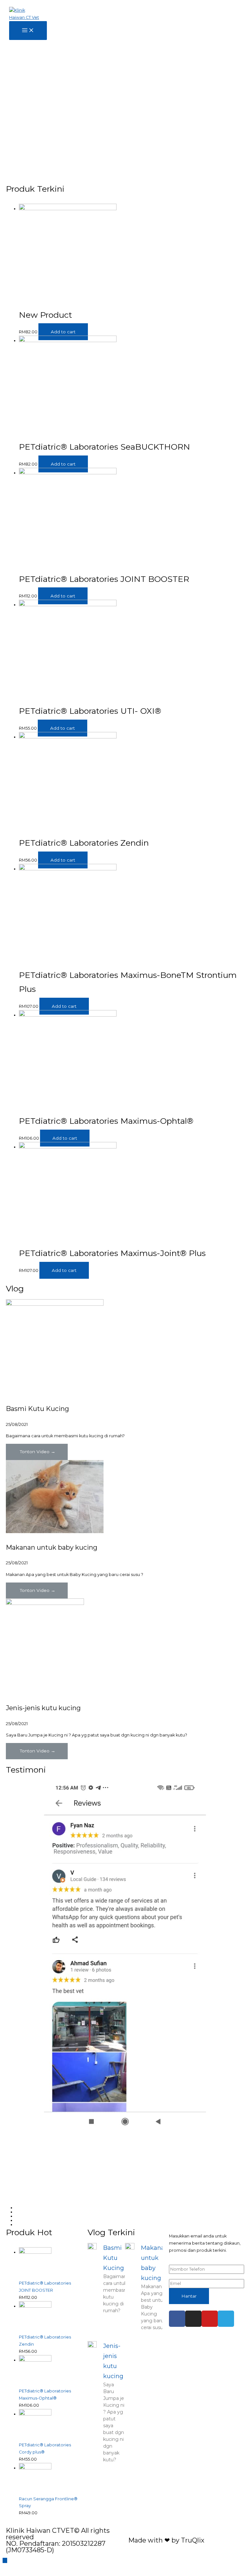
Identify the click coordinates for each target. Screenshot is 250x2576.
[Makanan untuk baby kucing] (55, 1532)
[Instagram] (193, 2319)
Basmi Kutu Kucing (37, 1409)
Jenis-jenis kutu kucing (43, 1708)
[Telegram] (226, 2319)
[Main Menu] (28, 31)
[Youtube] (210, 2319)
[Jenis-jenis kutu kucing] (45, 1603)
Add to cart (63, 332)
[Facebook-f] (177, 2319)
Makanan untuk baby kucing (52, 1547)
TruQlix (193, 2540)
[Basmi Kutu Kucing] (55, 1304)
